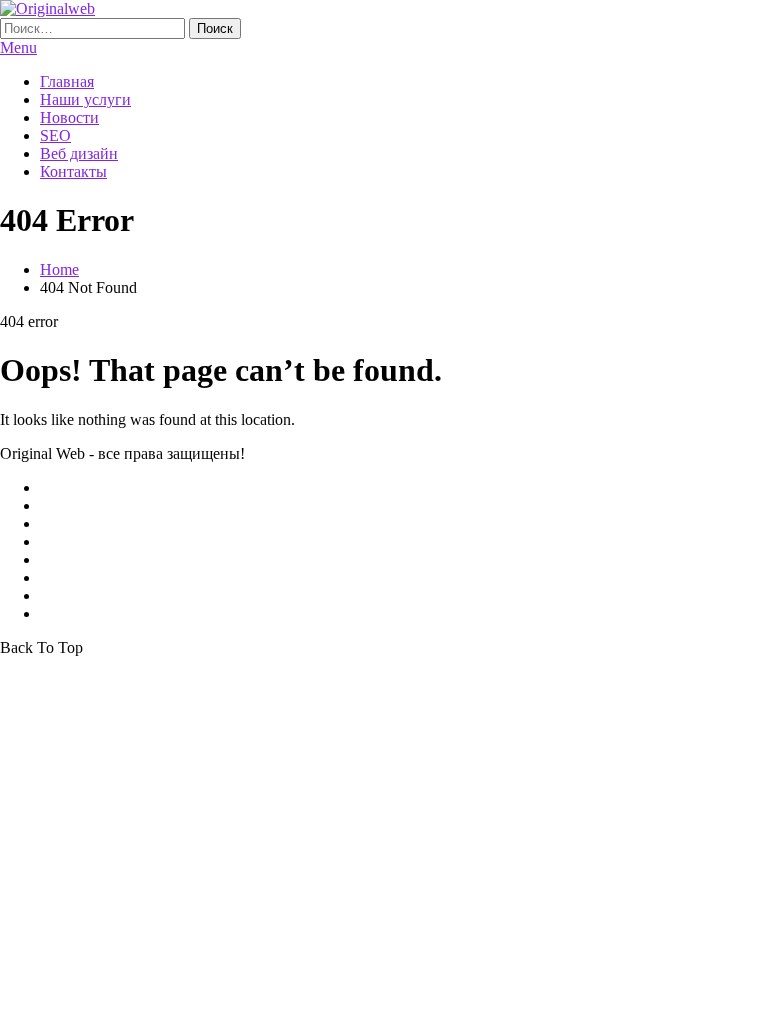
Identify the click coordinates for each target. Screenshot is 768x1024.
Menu (18, 47)
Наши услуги (85, 99)
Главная (67, 81)
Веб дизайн (79, 153)
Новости (69, 117)
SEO (55, 135)
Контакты (73, 171)
